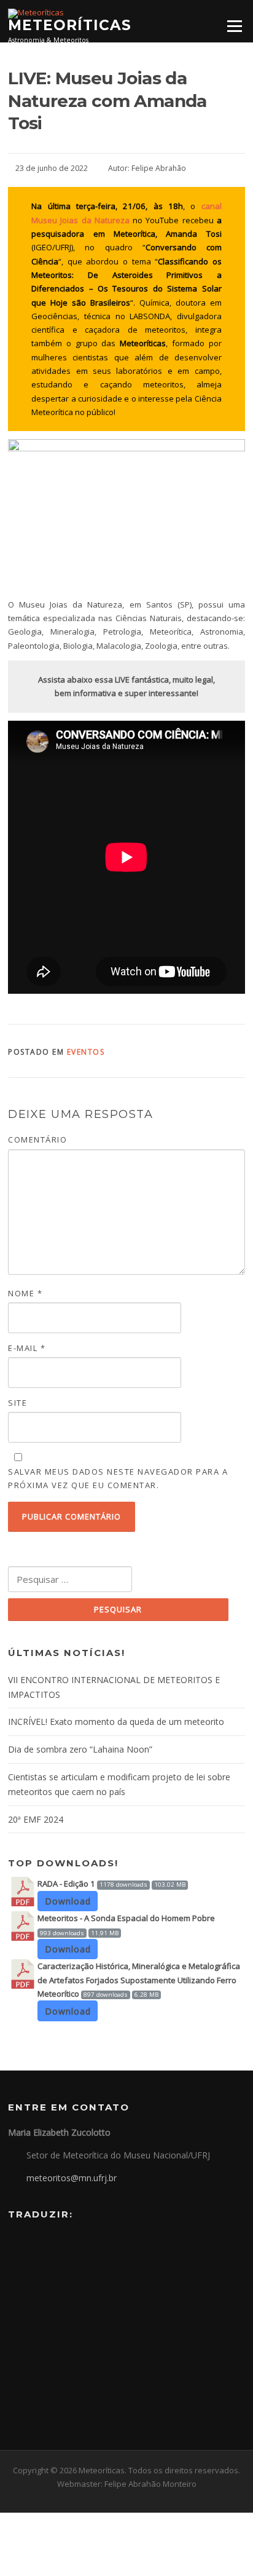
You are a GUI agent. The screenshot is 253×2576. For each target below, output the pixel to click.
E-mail (27, 1348)
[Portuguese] (15, 2243)
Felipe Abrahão (159, 168)
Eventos (86, 1052)
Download (68, 1901)
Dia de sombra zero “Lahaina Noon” (80, 1749)
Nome (25, 1293)
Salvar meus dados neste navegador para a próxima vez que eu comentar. (118, 1478)
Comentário (37, 1139)
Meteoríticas (70, 25)
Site (18, 1403)
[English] (31, 2243)
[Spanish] (47, 2243)
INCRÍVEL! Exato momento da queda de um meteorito (116, 1722)
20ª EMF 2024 (36, 1819)
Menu (234, 26)
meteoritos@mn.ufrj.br (72, 2178)
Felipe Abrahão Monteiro (150, 2484)
